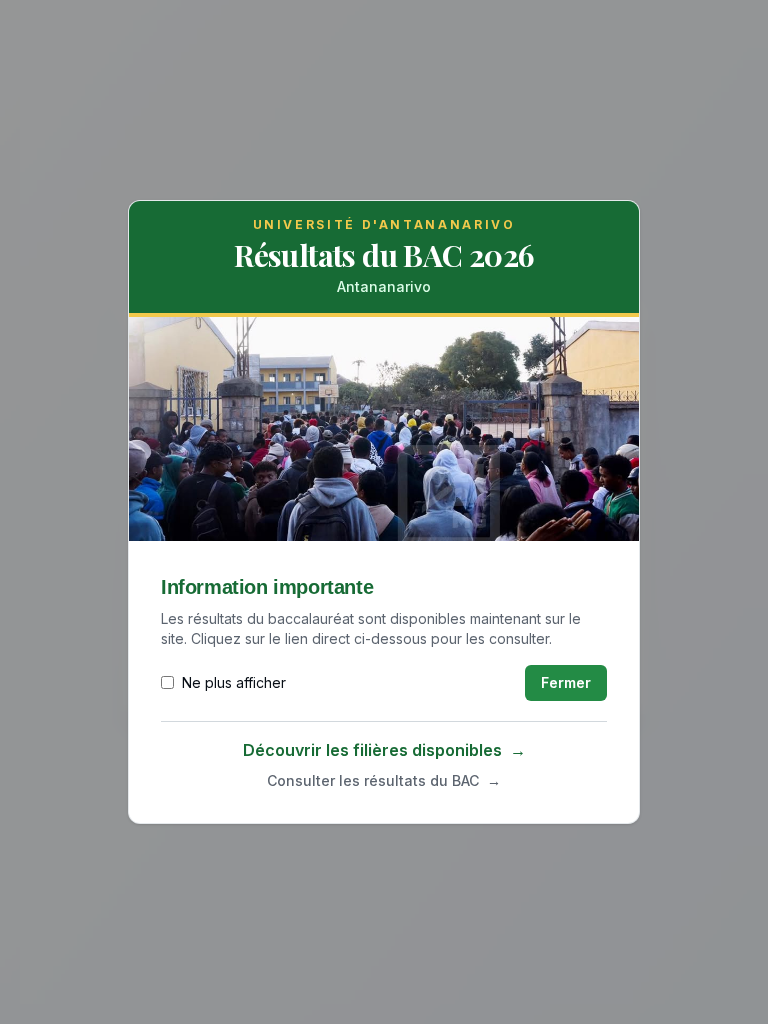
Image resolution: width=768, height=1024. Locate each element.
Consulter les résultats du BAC (384, 780)
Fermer (566, 682)
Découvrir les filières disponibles (384, 750)
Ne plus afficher (234, 682)
